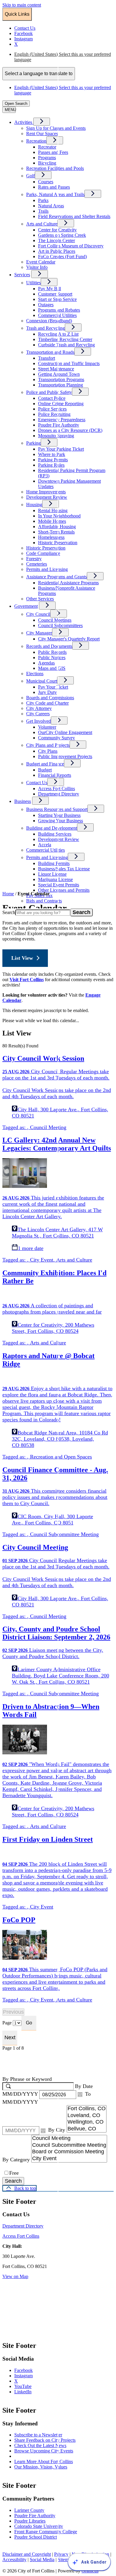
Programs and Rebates (59, 310)
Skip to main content (22, 5)
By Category (17, 2160)
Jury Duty (47, 692)
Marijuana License (55, 879)
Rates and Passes (54, 187)
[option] (64, 57)
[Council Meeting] (69, 2139)
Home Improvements (46, 492)
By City (57, 2130)
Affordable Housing (57, 527)
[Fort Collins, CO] (87, 2109)
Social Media (42, 2560)
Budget (45, 770)
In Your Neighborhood (59, 516)
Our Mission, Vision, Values (41, 2467)
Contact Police (52, 398)
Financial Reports (55, 775)
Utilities (33, 283)
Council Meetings (55, 620)
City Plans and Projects (48, 745)
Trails (43, 211)
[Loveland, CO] (87, 2116)
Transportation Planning (61, 385)
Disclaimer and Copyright (27, 2554)
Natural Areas (51, 206)
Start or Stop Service (57, 299)
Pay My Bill (50, 289)
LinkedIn (29, 2392)
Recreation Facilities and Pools (55, 168)
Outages (46, 305)
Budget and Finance (45, 764)
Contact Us (37, 783)
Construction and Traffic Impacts (69, 363)
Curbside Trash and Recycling (66, 345)
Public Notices (52, 658)
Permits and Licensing (47, 569)
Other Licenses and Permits (64, 890)
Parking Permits (53, 460)
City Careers (38, 714)
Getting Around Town (59, 374)
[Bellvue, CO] (87, 2129)
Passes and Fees (53, 152)
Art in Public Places (57, 251)
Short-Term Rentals (56, 532)
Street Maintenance (56, 369)
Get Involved (39, 721)
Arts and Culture (42, 224)
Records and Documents (49, 646)
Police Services (52, 409)
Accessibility (14, 2560)
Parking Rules (51, 465)
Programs (47, 158)
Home (8, 894)
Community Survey (57, 738)
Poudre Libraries (30, 2521)
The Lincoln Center (57, 240)
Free (14, 2173)
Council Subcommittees (60, 625)
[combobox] (39, 74)
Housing (34, 505)
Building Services (55, 834)
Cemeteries (37, 564)
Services (22, 275)
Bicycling (47, 163)
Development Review (47, 497)
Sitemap (65, 2560)
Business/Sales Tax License (64, 869)
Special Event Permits (59, 885)
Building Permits (54, 863)
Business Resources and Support (57, 809)
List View (22, 958)
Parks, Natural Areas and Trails (55, 194)
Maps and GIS (52, 668)
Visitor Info (37, 267)
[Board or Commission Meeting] (69, 2152)
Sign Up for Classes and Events (56, 128)
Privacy (61, 2554)
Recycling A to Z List (58, 334)
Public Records (52, 652)
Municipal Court (42, 681)
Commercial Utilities (57, 315)
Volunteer (47, 727)
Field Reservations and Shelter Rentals (74, 216)
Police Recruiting (54, 414)
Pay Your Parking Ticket (61, 449)
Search (9, 912)
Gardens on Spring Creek (62, 235)
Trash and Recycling (46, 328)
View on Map (15, 2276)
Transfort (47, 358)
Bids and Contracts (44, 901)
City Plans (48, 751)
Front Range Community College (46, 2532)
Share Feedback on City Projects (45, 2440)
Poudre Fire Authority (59, 425)
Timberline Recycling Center (65, 339)
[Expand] (42, 122)
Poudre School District (36, 2537)
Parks (43, 200)
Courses (46, 182)
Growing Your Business (61, 821)
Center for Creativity (57, 230)
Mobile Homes (52, 521)
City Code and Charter (47, 703)
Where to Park (52, 454)
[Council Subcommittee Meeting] (69, 2145)
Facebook (29, 2370)
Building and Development (52, 828)
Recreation (36, 141)
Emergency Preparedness (62, 420)
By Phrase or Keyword (27, 2079)
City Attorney (39, 708)
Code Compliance (43, 553)
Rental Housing (53, 510)
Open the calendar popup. (80, 2094)
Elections (35, 674)
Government (26, 606)
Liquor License (52, 874)
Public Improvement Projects (65, 756)
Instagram (29, 2376)
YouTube (29, 2386)
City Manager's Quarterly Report (69, 639)
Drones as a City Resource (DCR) (70, 430)
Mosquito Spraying (56, 436)
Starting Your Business (59, 815)
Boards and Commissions (50, 698)
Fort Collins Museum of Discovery (71, 246)
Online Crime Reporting (61, 404)
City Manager (39, 633)
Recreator (47, 147)
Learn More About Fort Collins (44, 2461)
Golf (30, 176)
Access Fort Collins (57, 789)
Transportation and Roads (50, 352)
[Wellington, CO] (87, 2122)
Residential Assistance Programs (68, 583)
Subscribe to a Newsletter (38, 2435)
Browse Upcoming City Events (44, 2451)
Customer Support (55, 294)
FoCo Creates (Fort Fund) (62, 257)
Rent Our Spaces (42, 134)
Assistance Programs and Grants (57, 577)
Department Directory (59, 794)
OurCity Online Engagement (65, 732)
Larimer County (29, 2510)
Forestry (34, 559)
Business (23, 801)
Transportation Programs (61, 379)
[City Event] (69, 2159)
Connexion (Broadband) (49, 321)
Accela (45, 845)
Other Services (40, 599)
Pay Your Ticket (53, 687)
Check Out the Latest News (40, 2445)
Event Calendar (41, 262)
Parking (33, 443)
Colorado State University (39, 2526)
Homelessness (51, 537)
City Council (38, 614)
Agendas (46, 663)
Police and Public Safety (49, 392)
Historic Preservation (46, 548)
